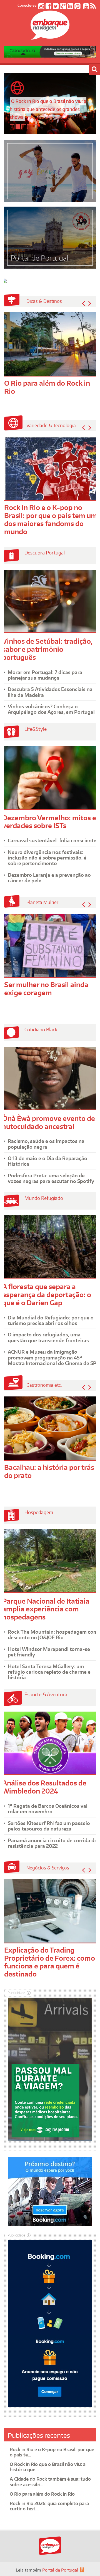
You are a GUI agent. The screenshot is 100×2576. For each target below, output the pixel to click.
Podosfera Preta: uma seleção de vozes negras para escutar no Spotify (51, 1178)
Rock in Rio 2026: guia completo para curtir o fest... (49, 2506)
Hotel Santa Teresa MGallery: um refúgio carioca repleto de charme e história (49, 1672)
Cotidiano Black (41, 1029)
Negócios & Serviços (48, 1868)
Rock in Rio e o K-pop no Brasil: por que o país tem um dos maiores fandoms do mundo (51, 519)
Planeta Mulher (42, 902)
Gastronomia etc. (44, 1385)
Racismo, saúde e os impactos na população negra (46, 1144)
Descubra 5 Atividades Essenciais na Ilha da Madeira (50, 692)
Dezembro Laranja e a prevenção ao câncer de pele (49, 878)
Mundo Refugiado (44, 1198)
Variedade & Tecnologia (51, 425)
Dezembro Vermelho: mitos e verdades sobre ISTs (49, 822)
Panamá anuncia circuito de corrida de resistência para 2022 (52, 1843)
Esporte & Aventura (46, 1694)
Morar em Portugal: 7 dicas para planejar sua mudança (45, 675)
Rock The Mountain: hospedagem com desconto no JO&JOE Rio (53, 1634)
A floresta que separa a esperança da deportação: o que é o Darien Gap (47, 1295)
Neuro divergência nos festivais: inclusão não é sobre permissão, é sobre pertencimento (47, 858)
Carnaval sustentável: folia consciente (52, 840)
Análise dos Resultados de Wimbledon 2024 (44, 1787)
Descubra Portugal (45, 553)
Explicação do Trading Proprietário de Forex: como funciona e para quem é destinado (50, 1962)
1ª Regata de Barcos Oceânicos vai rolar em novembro (48, 1809)
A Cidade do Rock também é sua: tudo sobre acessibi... (50, 2482)
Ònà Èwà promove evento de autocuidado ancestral (49, 1122)
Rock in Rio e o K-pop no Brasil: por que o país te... (52, 2452)
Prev (83, 303)
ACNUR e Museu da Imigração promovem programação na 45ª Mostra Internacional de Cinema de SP (52, 1357)
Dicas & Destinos (44, 301)
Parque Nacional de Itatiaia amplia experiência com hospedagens (46, 1609)
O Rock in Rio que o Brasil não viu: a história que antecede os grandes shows (48, 109)
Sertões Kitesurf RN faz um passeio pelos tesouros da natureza (49, 1826)
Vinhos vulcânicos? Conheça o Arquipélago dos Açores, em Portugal (51, 709)
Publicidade (16, 1993)
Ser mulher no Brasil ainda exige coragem (46, 989)
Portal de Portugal (60, 2570)
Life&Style (36, 729)
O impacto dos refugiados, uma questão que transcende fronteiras (48, 1337)
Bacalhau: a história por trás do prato (49, 1471)
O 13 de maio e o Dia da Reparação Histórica (47, 1161)
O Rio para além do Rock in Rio (47, 387)
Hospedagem (39, 1512)
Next (90, 303)
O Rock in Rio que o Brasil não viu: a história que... (48, 2467)
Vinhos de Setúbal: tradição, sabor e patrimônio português (47, 649)
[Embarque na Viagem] (50, 37)
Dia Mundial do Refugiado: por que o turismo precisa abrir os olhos (51, 1320)
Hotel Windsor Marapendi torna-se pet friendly (49, 1652)
